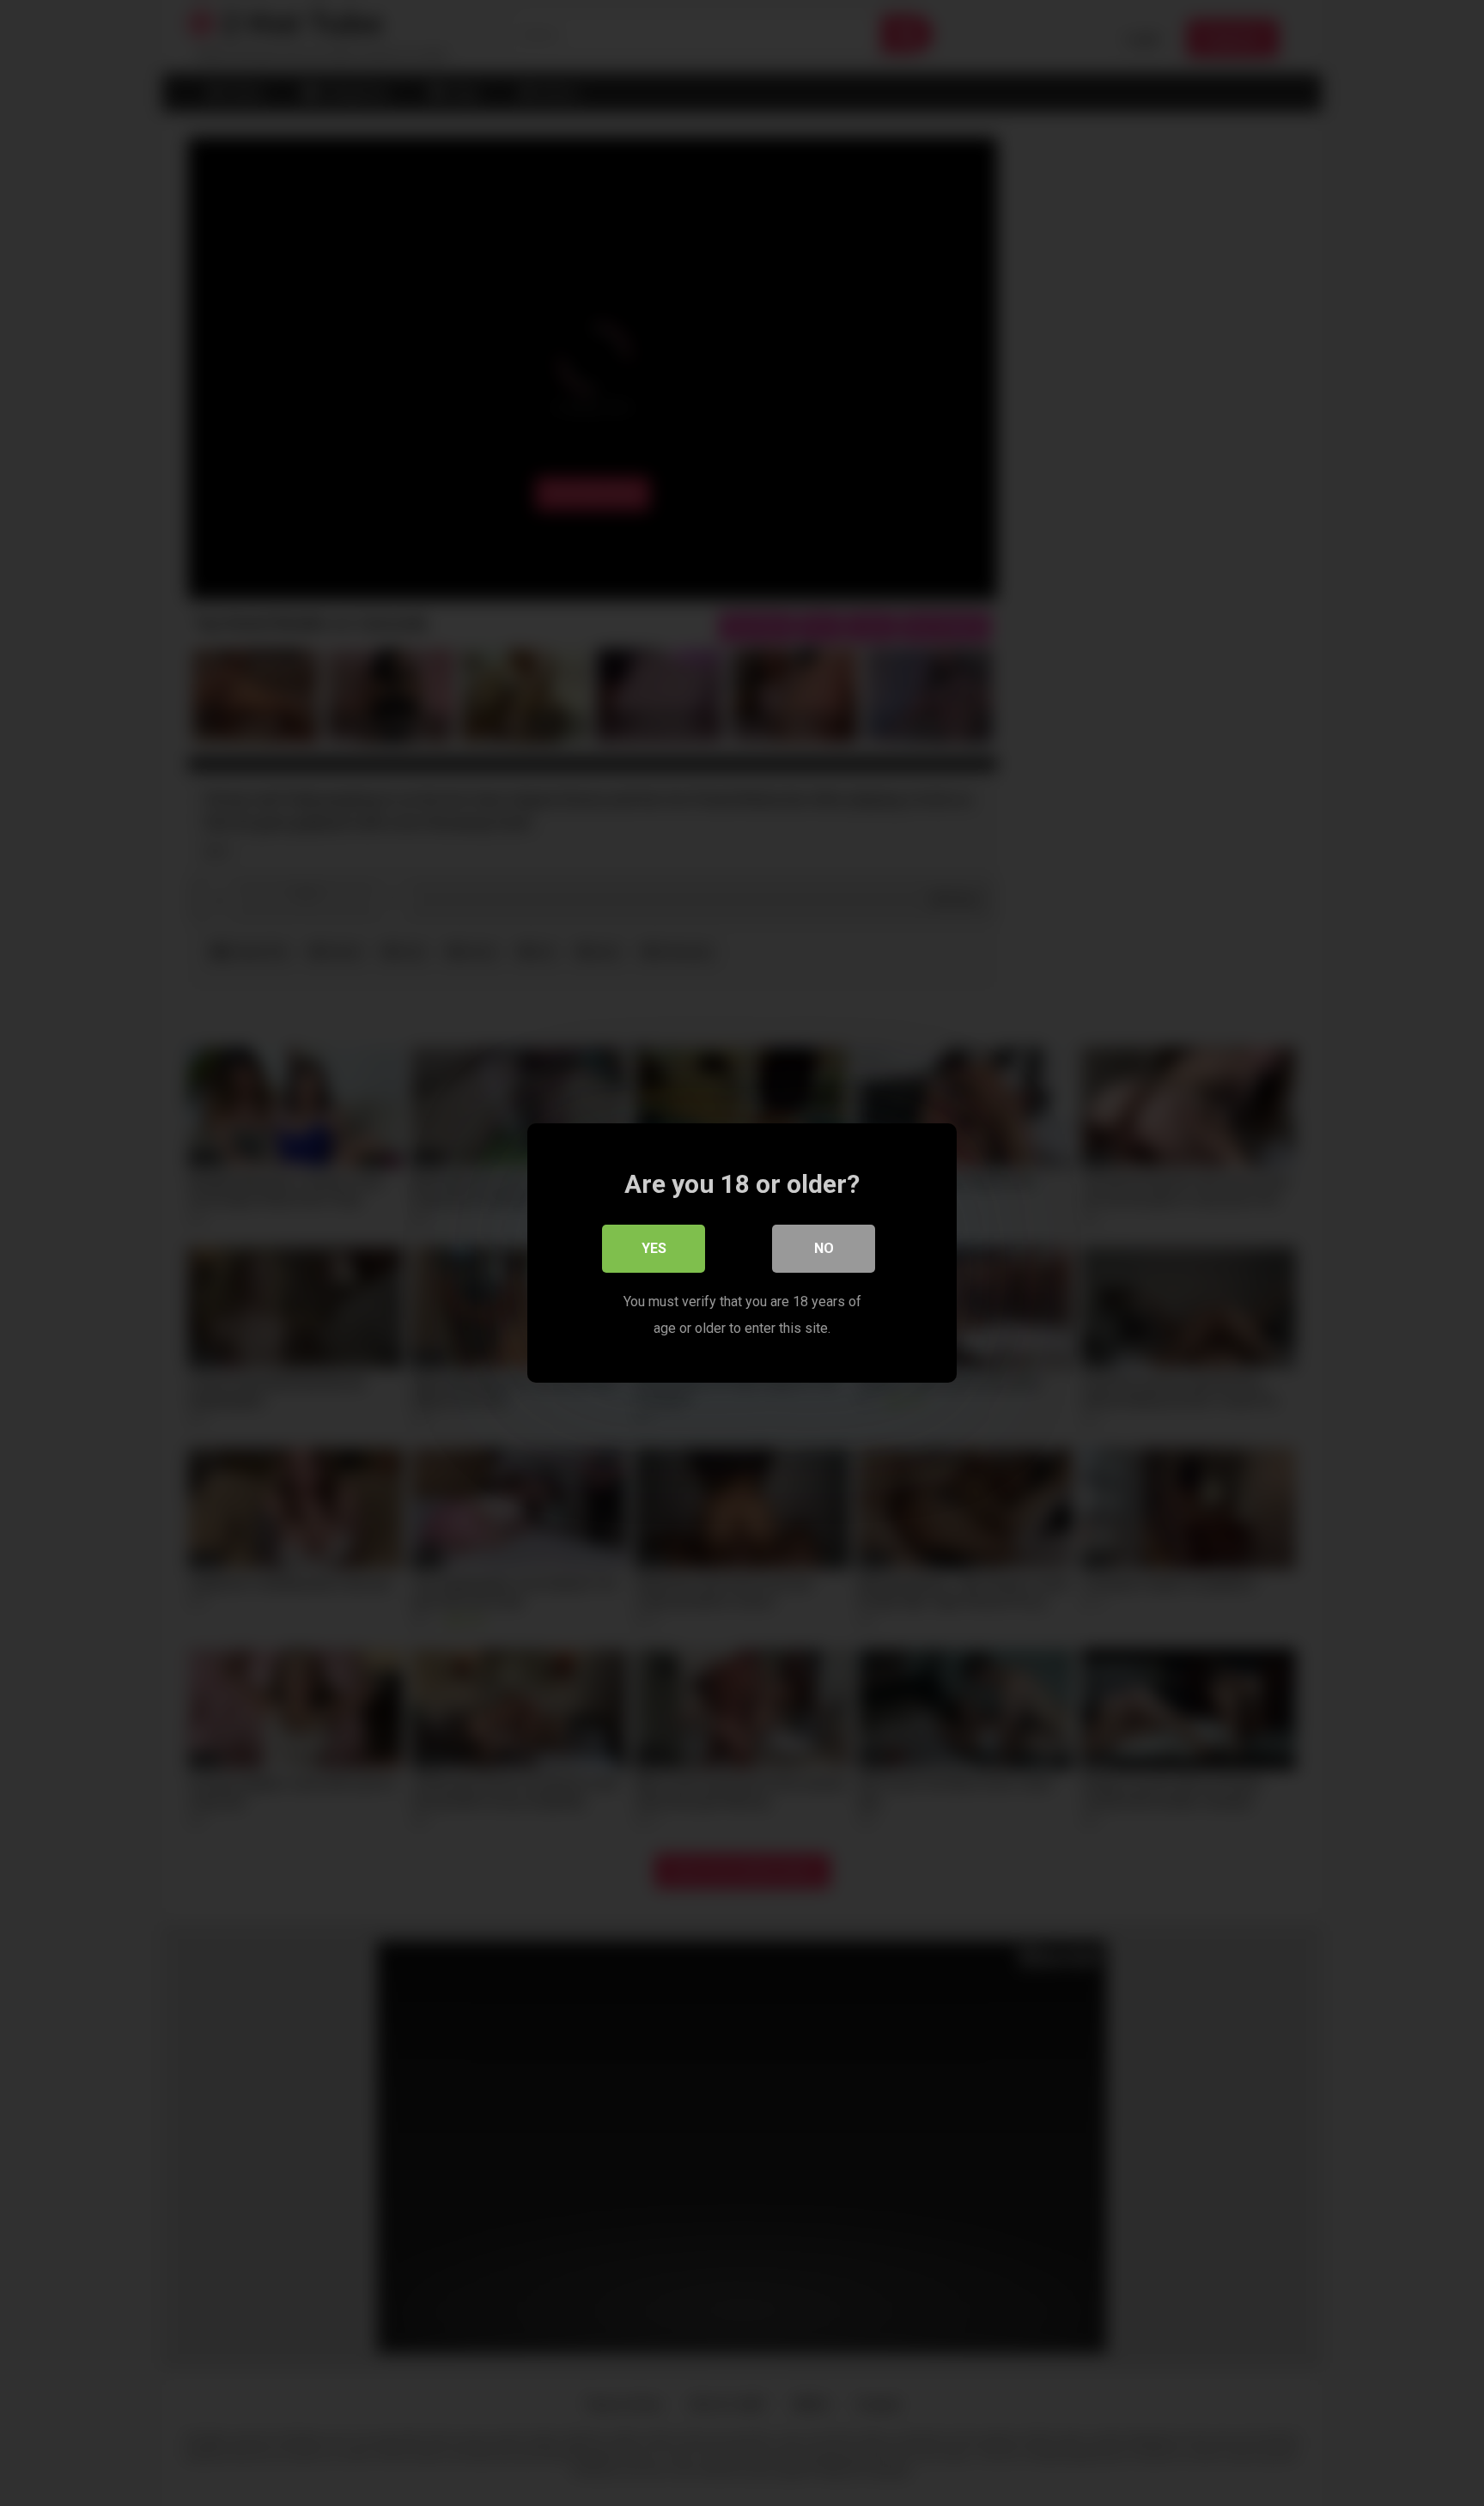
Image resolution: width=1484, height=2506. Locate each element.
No (824, 1248)
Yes (654, 1248)
